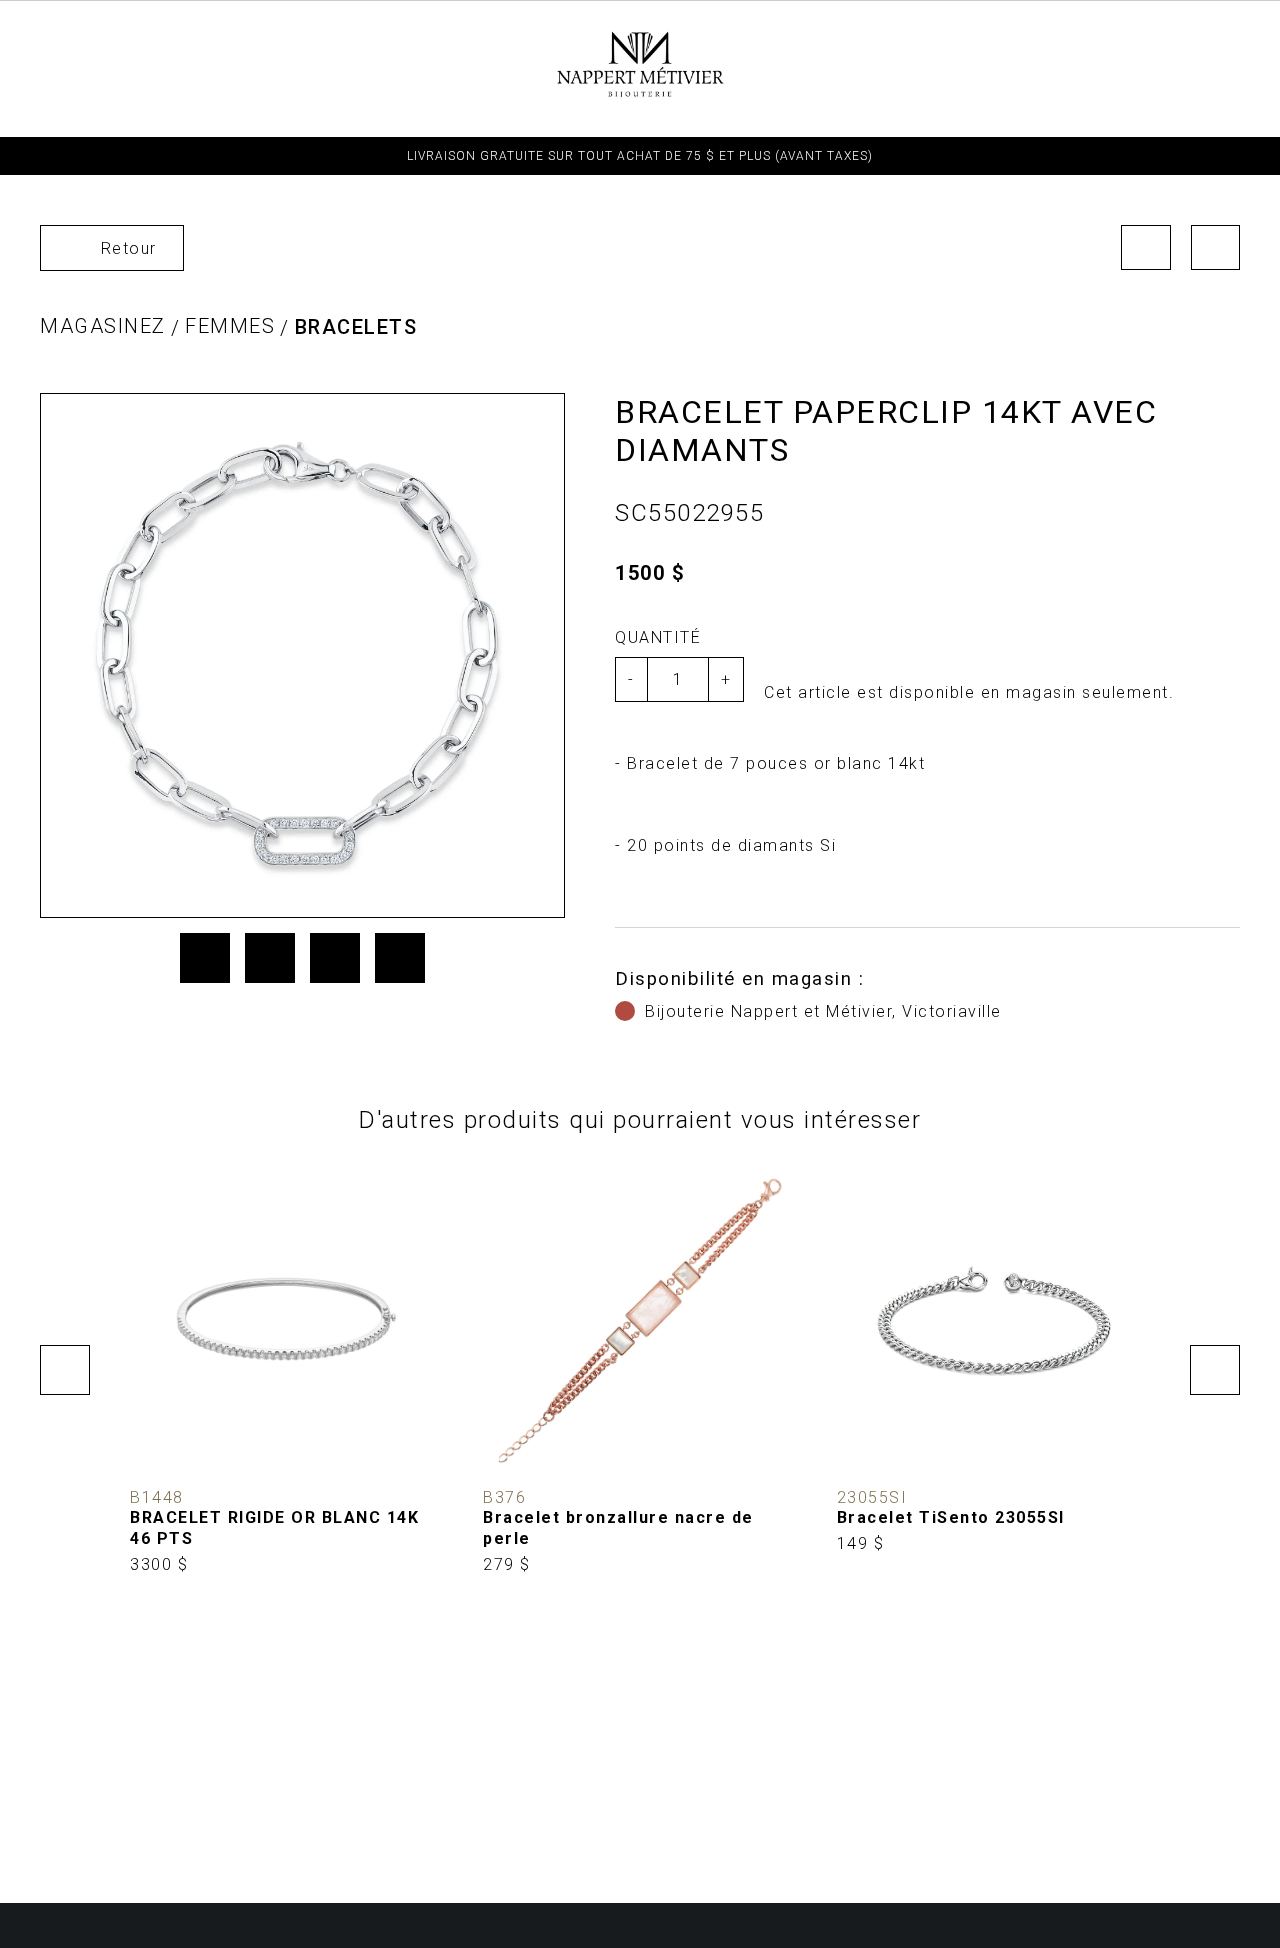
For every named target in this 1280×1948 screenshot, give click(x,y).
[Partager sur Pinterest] (335, 958)
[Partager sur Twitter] (270, 958)
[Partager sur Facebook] (205, 958)
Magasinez (103, 326)
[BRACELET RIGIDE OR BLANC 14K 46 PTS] (286, 1370)
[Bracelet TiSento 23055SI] (993, 1359)
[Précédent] (1146, 247)
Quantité (658, 637)
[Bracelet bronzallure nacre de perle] (639, 1370)
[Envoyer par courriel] (400, 958)
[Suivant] (1216, 247)
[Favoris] (160, 1448)
